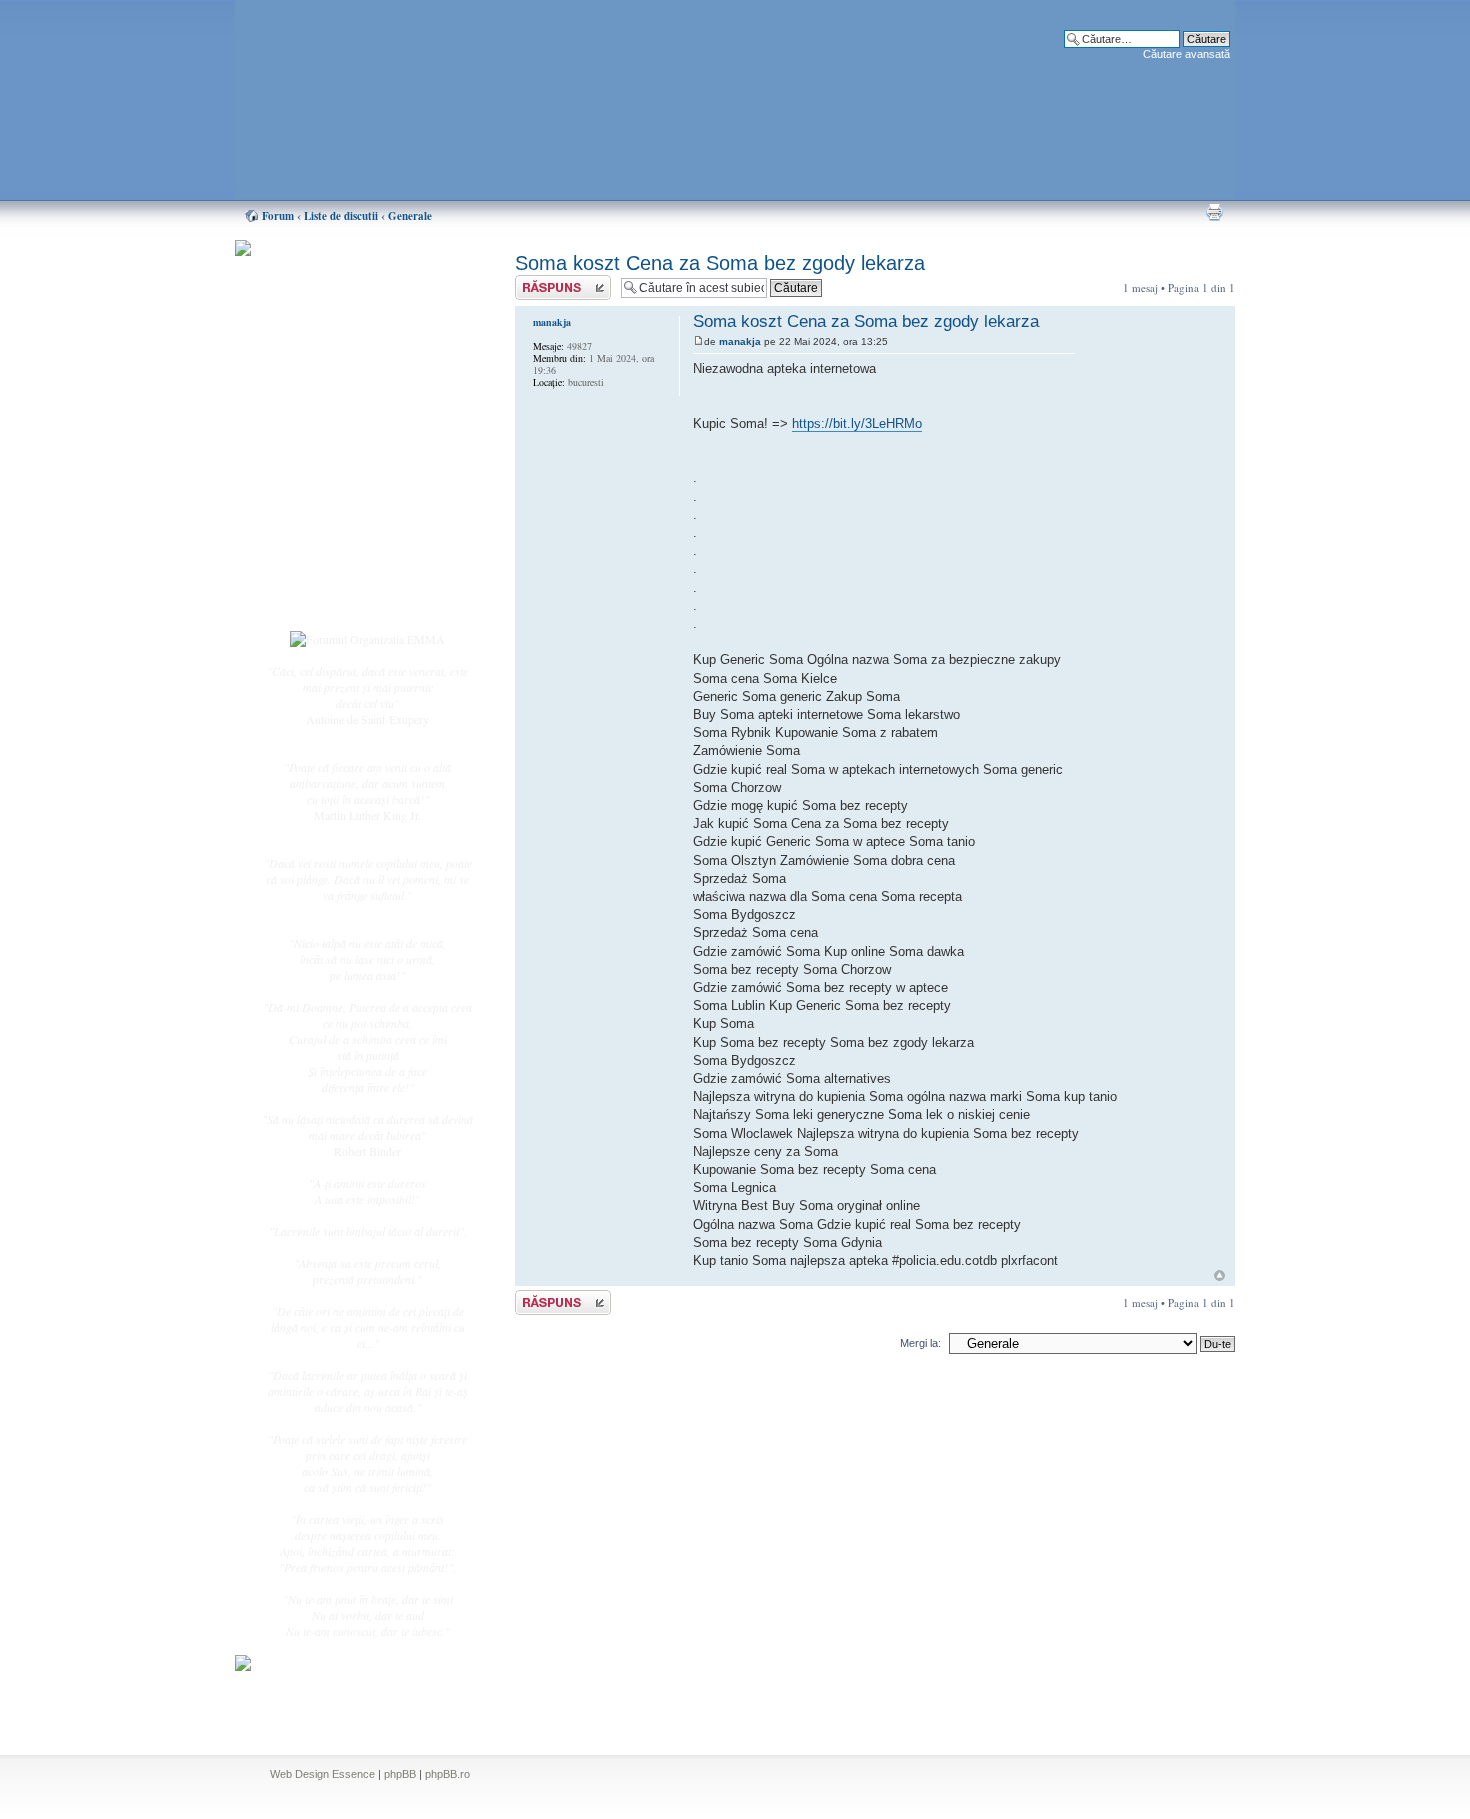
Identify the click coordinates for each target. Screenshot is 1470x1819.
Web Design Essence (322, 1774)
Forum (278, 216)
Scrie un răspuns (553, 282)
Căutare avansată (1186, 54)
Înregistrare (329, 577)
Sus (1219, 1275)
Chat (313, 393)
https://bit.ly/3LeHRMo (857, 423)
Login (316, 599)
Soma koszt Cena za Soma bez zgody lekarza (720, 263)
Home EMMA (337, 349)
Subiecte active (337, 452)
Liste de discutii (341, 216)
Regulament (330, 518)
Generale (410, 216)
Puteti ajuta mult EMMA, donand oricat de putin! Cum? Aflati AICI (357, 283)
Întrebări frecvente (345, 496)
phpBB (400, 1774)
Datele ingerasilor (343, 474)
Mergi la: (920, 1343)
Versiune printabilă (1214, 212)
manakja (740, 341)
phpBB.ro (447, 1774)
